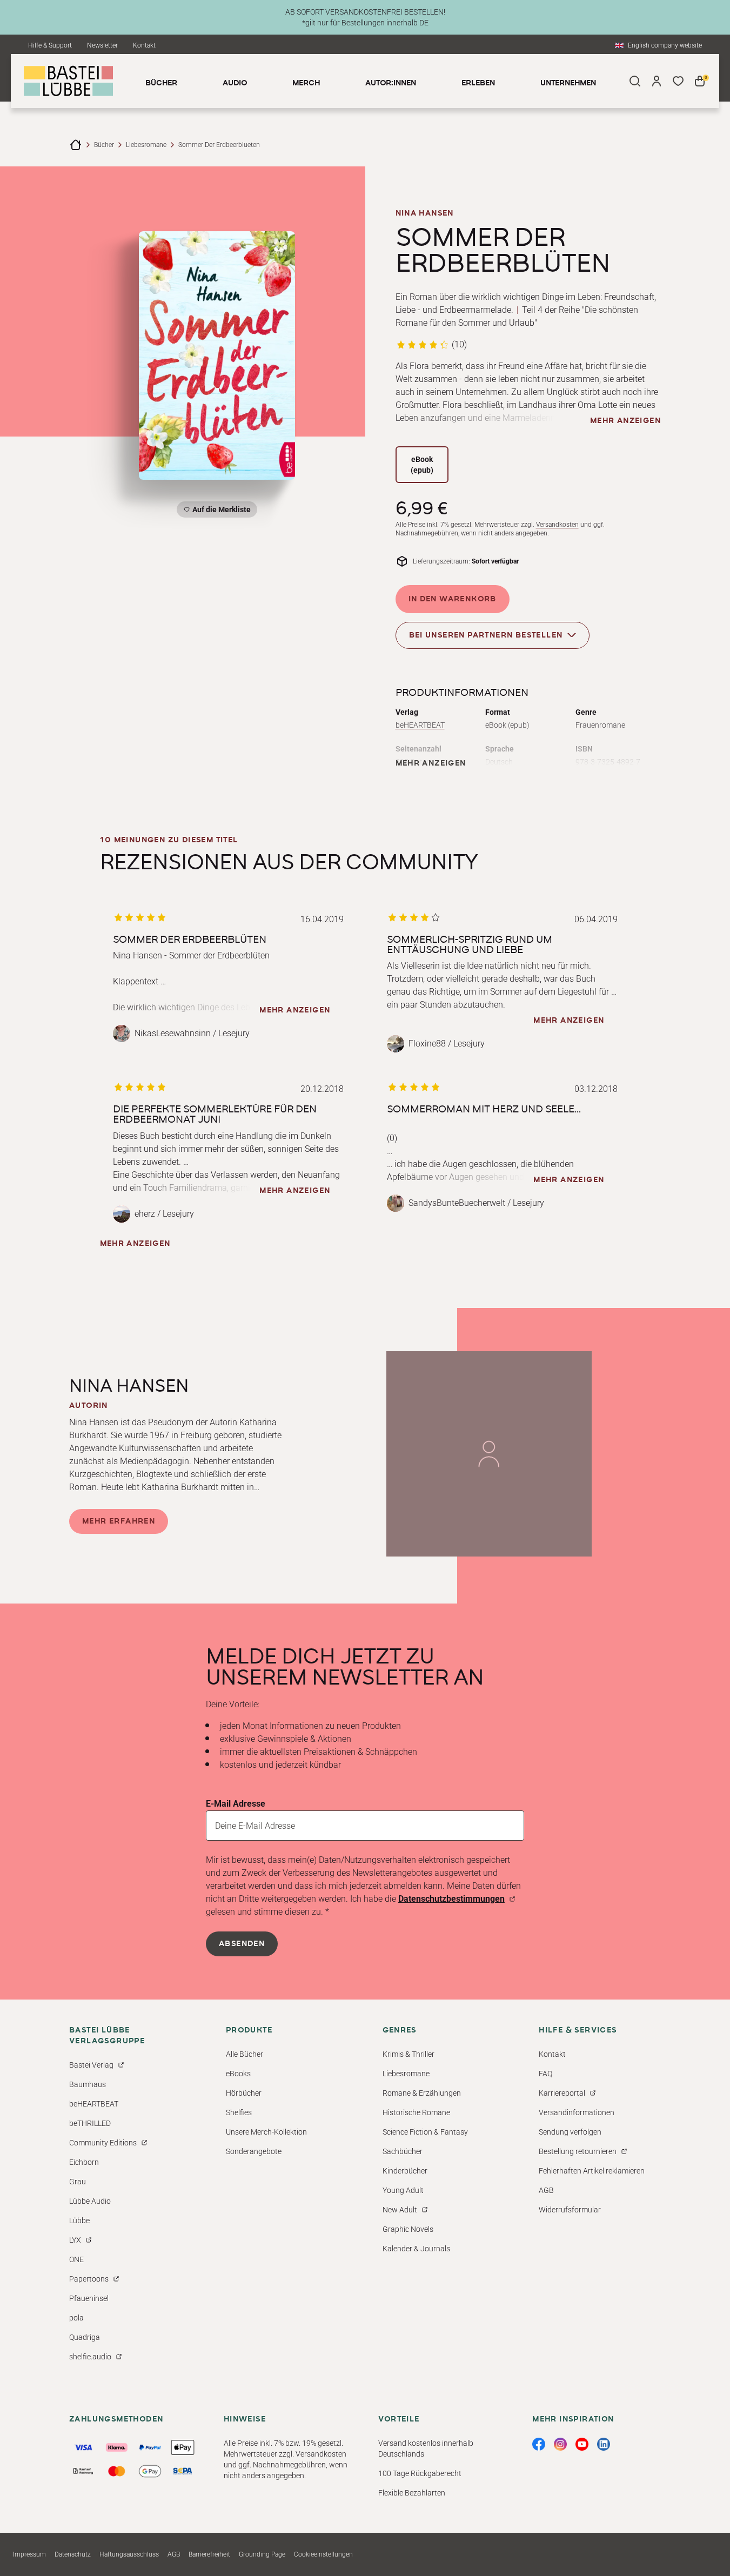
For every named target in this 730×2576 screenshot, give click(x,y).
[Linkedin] (604, 2444)
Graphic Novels (408, 2229)
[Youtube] (582, 2444)
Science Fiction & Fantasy (425, 2132)
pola (76, 2318)
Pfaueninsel (89, 2298)
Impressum (29, 2554)
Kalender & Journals (416, 2249)
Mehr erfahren (119, 1521)
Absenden (242, 1944)
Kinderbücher (405, 2171)
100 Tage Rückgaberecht (420, 2473)
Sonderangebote (254, 2151)
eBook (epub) (422, 465)
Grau (78, 2182)
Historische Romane (416, 2112)
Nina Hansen (425, 213)
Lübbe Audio (90, 2201)
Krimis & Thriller (408, 2054)
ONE (76, 2259)
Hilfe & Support (50, 45)
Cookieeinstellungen (323, 2554)
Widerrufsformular (570, 2210)
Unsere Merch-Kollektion (266, 2132)
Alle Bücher (245, 2054)
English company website (665, 45)
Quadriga (85, 2337)
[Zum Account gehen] (657, 81)
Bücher (104, 145)
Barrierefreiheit (209, 2554)
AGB (546, 2190)
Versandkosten (557, 525)
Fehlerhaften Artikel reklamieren (592, 2171)
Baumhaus (88, 2084)
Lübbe (79, 2221)
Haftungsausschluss (129, 2554)
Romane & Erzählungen (422, 2093)
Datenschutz (73, 2554)
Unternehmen (568, 83)
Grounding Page (262, 2554)
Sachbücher (403, 2151)
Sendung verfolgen (570, 2132)
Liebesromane (146, 145)
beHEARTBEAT (420, 725)
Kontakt (144, 45)
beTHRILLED (90, 2123)
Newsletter (102, 45)
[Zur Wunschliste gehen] (678, 81)
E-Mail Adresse (236, 1804)
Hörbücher (244, 2093)
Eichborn (84, 2162)
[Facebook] (539, 2444)
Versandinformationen (577, 2112)
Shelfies (239, 2112)
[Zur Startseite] (76, 145)
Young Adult (403, 2190)
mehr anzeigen (625, 421)
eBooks (238, 2074)
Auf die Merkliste (220, 511)
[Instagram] (560, 2444)
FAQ (545, 2074)
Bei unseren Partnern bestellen (486, 635)
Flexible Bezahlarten (412, 2493)
